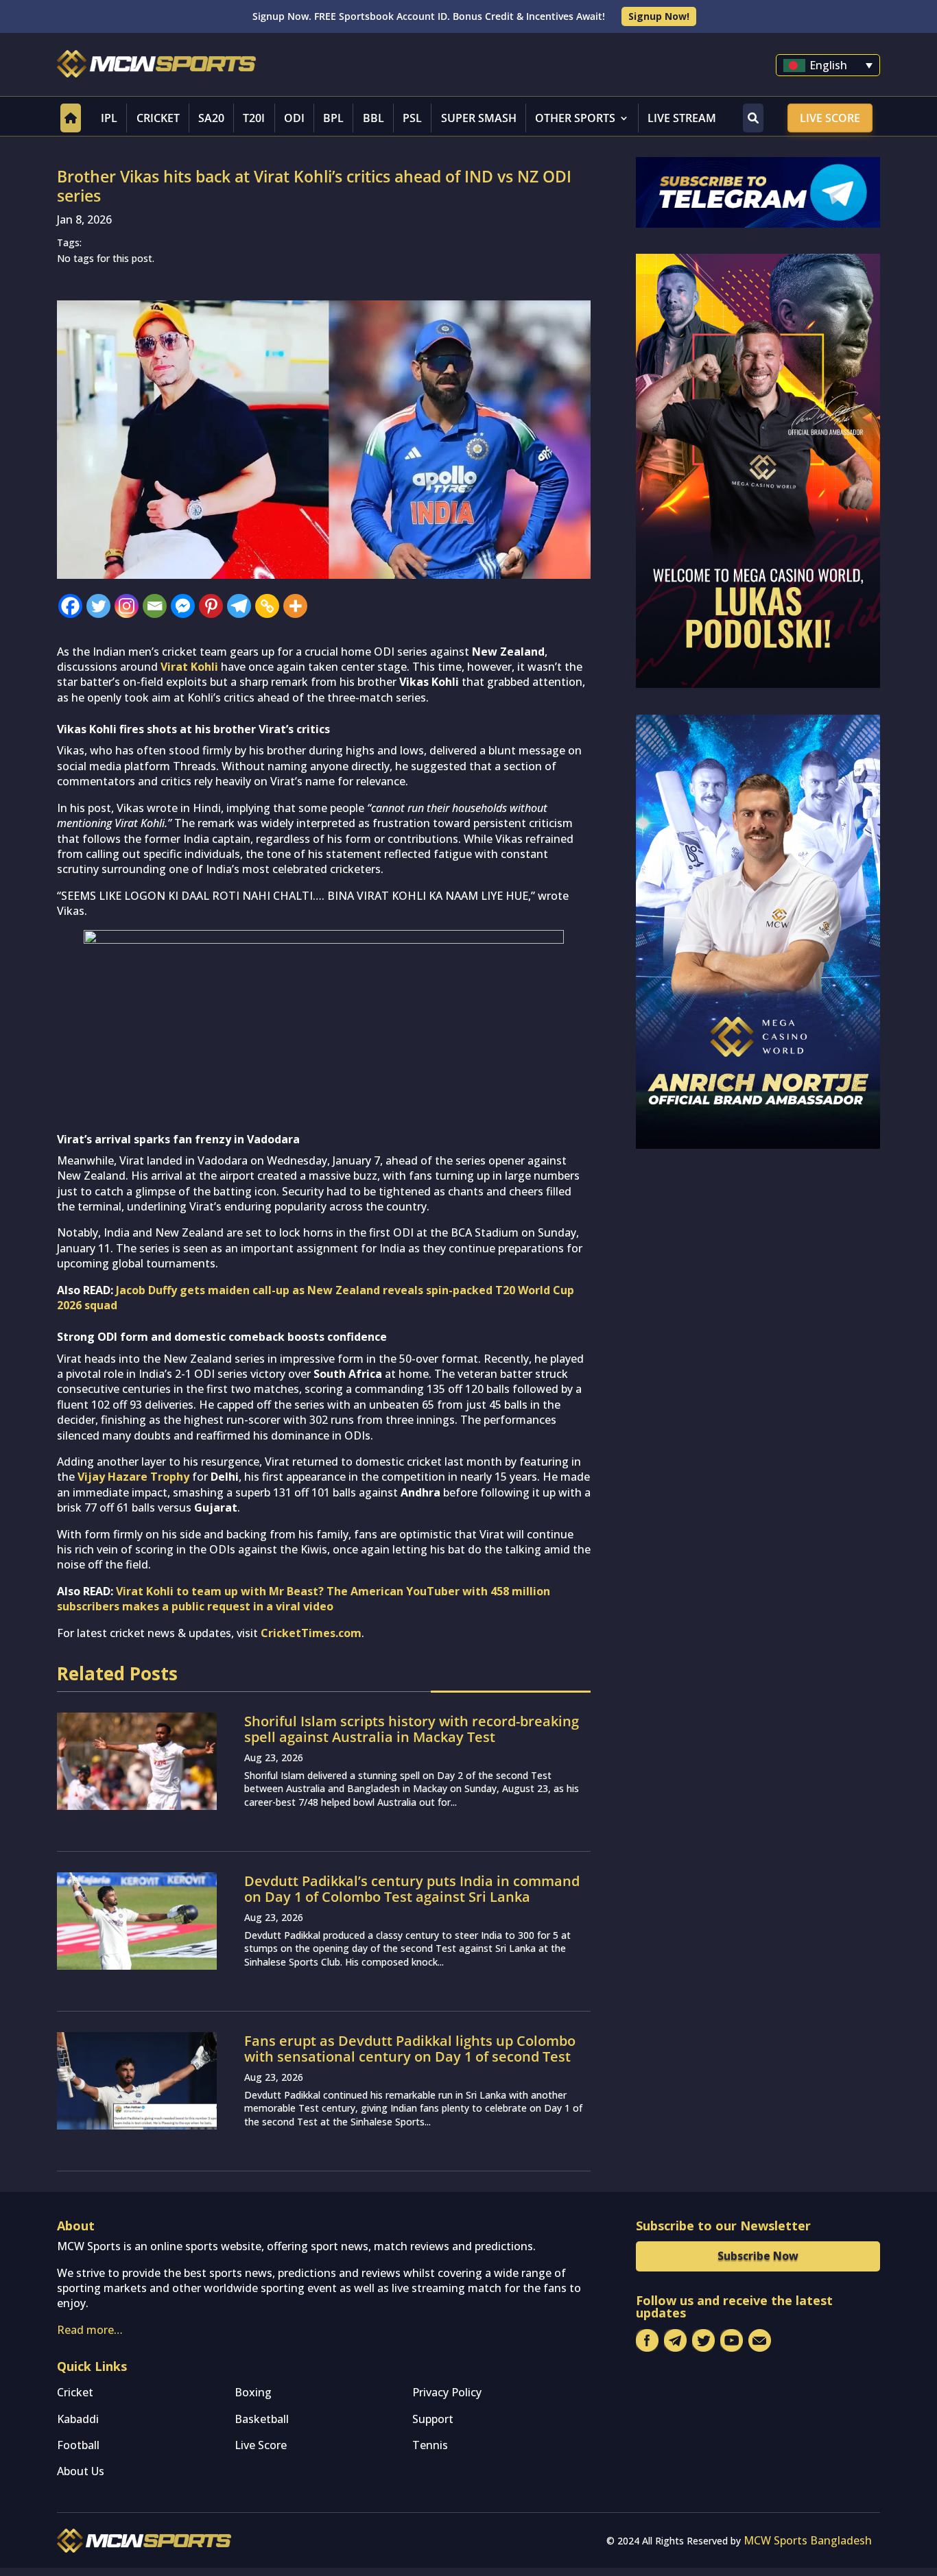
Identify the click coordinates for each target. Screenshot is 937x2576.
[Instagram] (127, 606)
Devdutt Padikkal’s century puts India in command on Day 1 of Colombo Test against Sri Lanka (412, 1889)
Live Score (830, 118)
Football (78, 2445)
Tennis (430, 2445)
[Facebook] (70, 606)
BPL (333, 118)
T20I (254, 118)
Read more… (90, 2330)
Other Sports (575, 118)
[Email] (155, 606)
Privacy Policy (447, 2392)
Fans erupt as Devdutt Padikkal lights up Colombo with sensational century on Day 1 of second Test (410, 2049)
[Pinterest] (211, 606)
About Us (81, 2471)
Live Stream (682, 118)
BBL (373, 118)
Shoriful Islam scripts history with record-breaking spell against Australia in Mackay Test (412, 1729)
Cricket (158, 118)
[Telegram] (239, 606)
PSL (412, 118)
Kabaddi (78, 2419)
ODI (294, 118)
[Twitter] (98, 606)
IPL (109, 118)
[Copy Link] (267, 606)
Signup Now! (659, 16)
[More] (295, 606)
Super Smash (479, 118)
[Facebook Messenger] (183, 606)
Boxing (253, 2392)
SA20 (211, 118)
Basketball (262, 2419)
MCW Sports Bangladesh (808, 2540)
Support (433, 2419)
